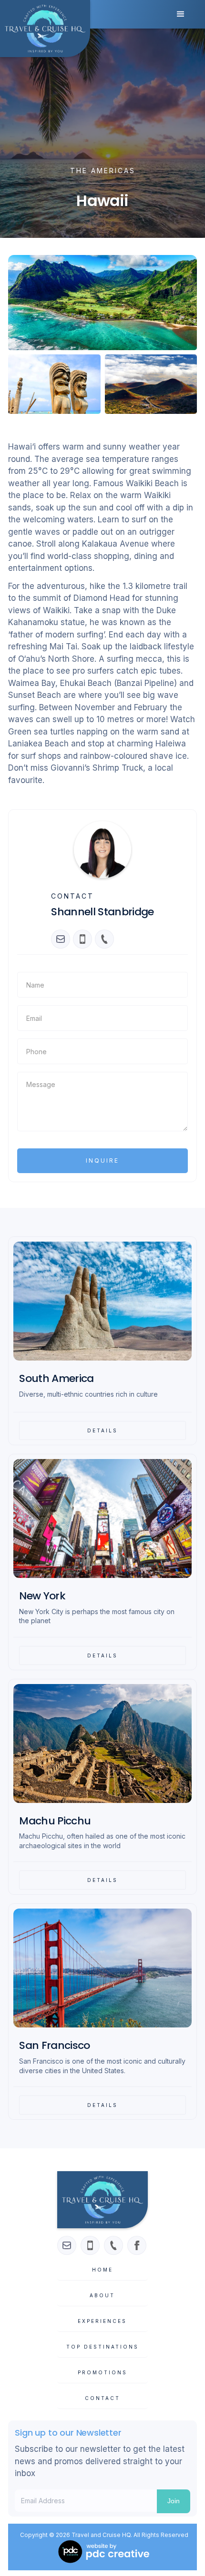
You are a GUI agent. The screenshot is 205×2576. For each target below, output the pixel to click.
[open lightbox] (102, 303)
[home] (45, 29)
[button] (181, 14)
